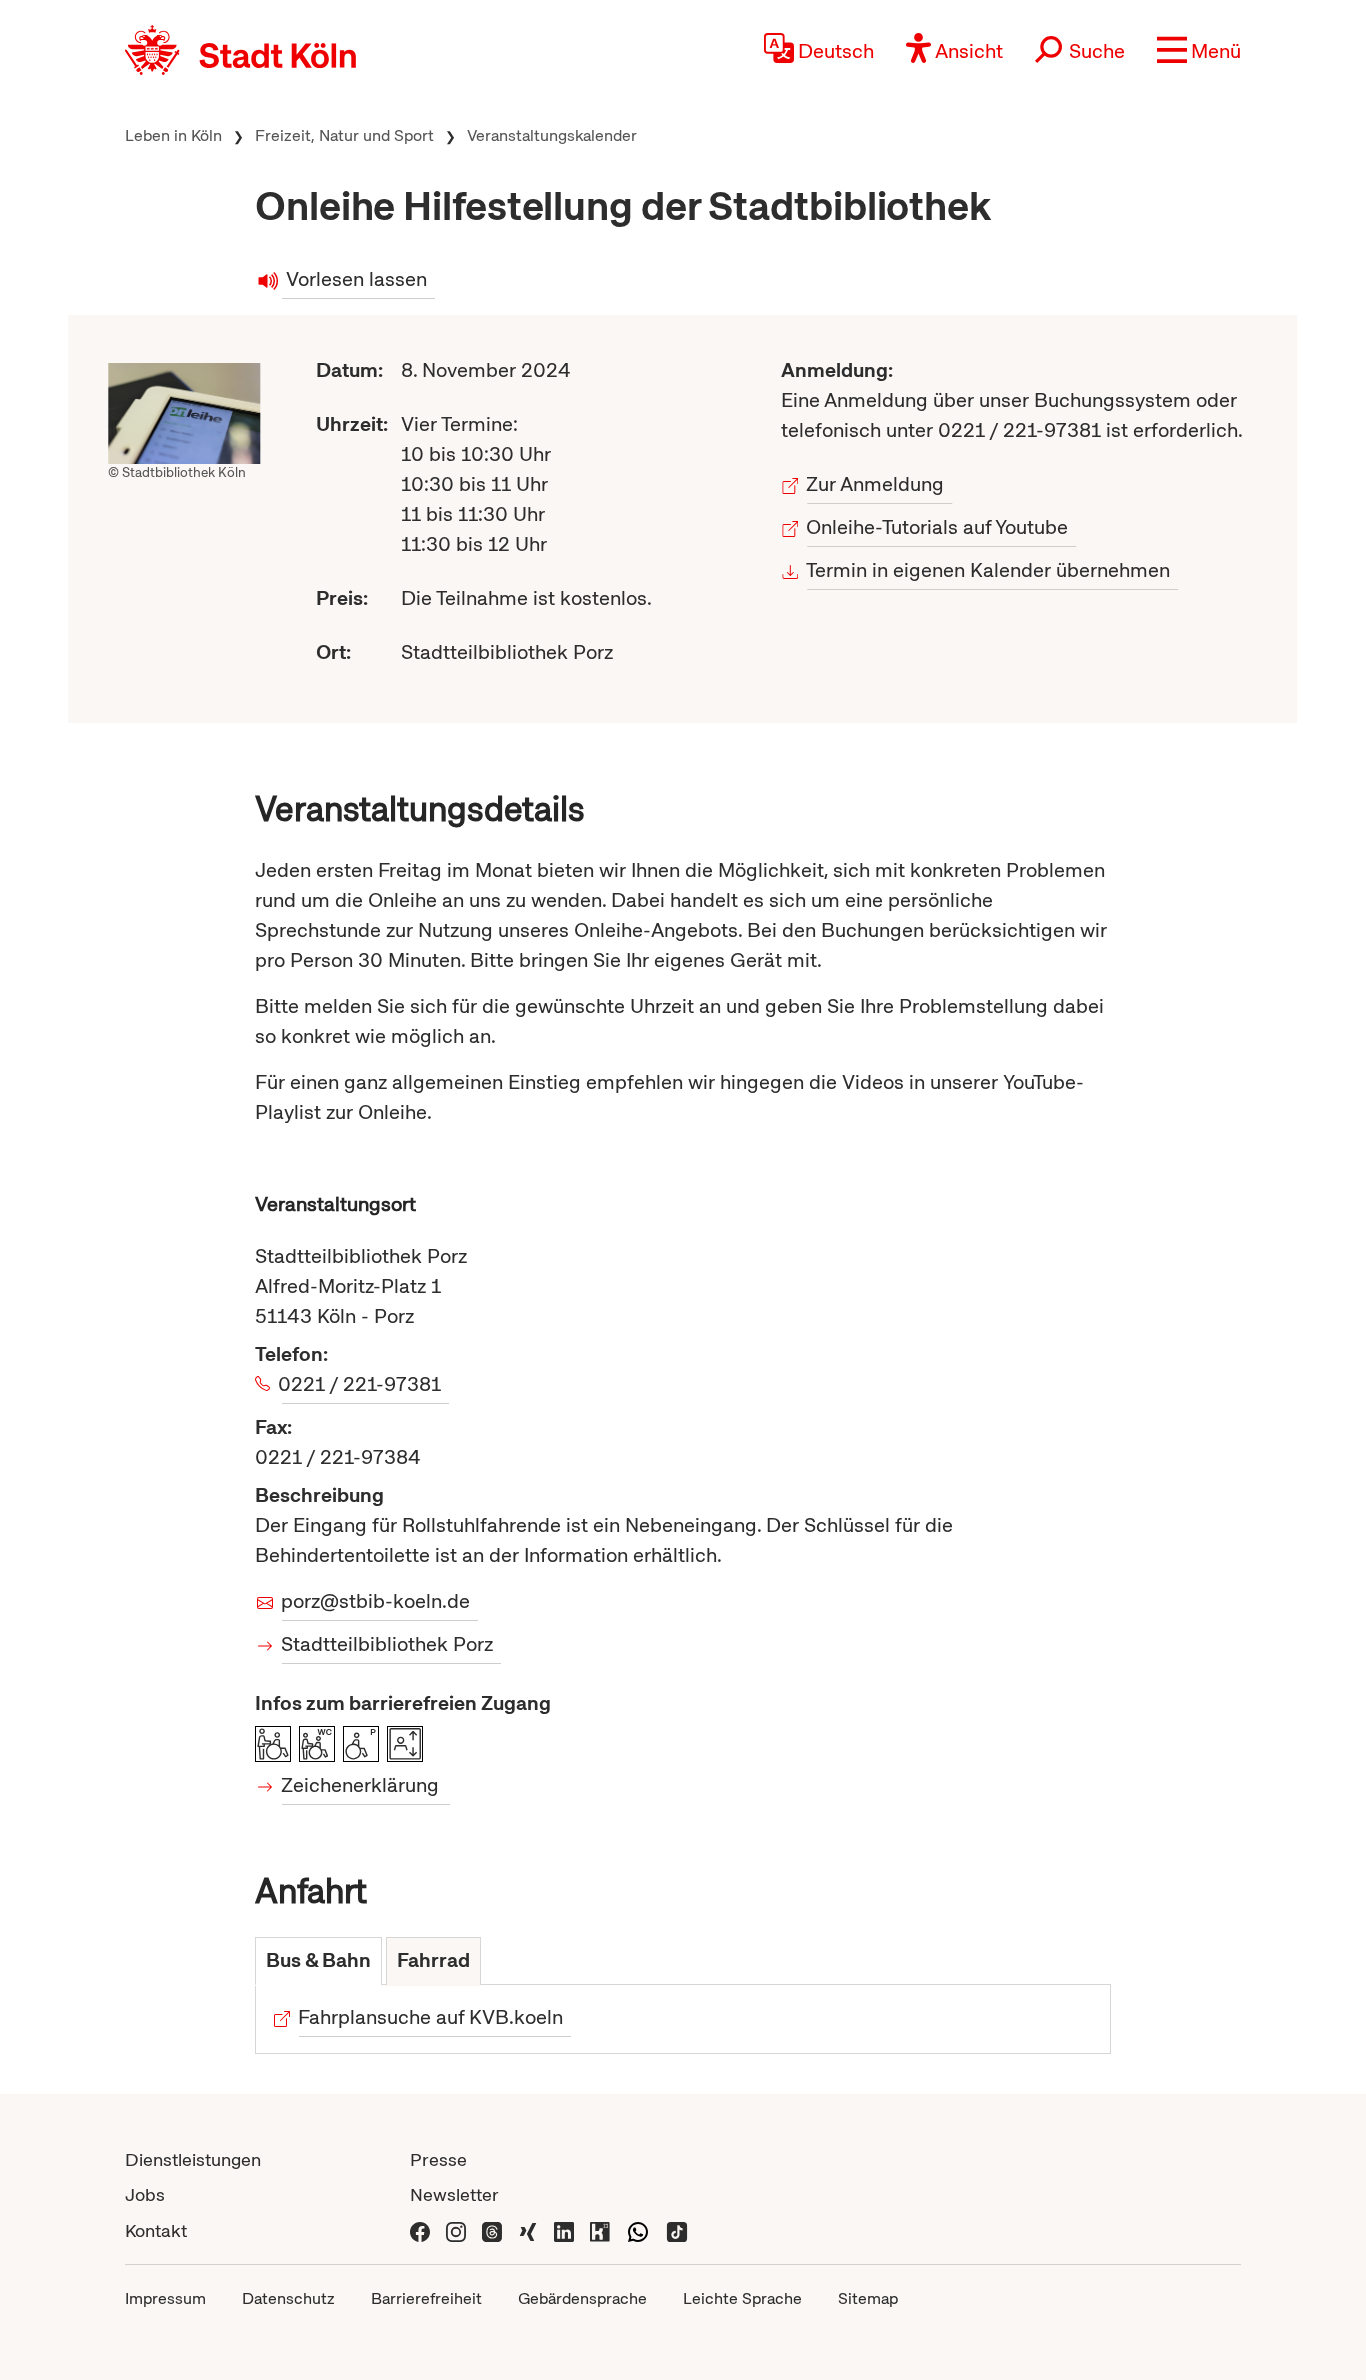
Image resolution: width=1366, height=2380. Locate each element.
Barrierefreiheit (426, 2298)
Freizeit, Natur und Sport (344, 135)
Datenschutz (288, 2298)
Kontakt (156, 2230)
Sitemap (868, 2298)
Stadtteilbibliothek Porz (387, 1644)
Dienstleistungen (193, 2159)
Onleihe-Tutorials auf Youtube (938, 527)
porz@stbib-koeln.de (376, 1601)
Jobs (145, 2194)
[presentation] (318, 1961)
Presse (438, 2159)
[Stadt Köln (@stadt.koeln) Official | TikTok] (677, 2230)
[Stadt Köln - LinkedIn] (564, 2230)
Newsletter (454, 2194)
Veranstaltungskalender (552, 135)
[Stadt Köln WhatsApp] (638, 2230)
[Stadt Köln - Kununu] (600, 2230)
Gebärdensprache (582, 2298)
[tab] (318, 1961)
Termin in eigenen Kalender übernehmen (989, 570)
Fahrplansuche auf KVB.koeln (431, 2017)
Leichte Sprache (742, 2298)
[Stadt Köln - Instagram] (456, 2230)
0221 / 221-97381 (361, 1384)
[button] (1199, 50)
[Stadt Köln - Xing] (528, 2230)
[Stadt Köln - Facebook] (420, 2230)
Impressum (165, 2298)
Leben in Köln (173, 135)
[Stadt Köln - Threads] (492, 2230)
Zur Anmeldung (876, 484)
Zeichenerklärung (360, 1785)
